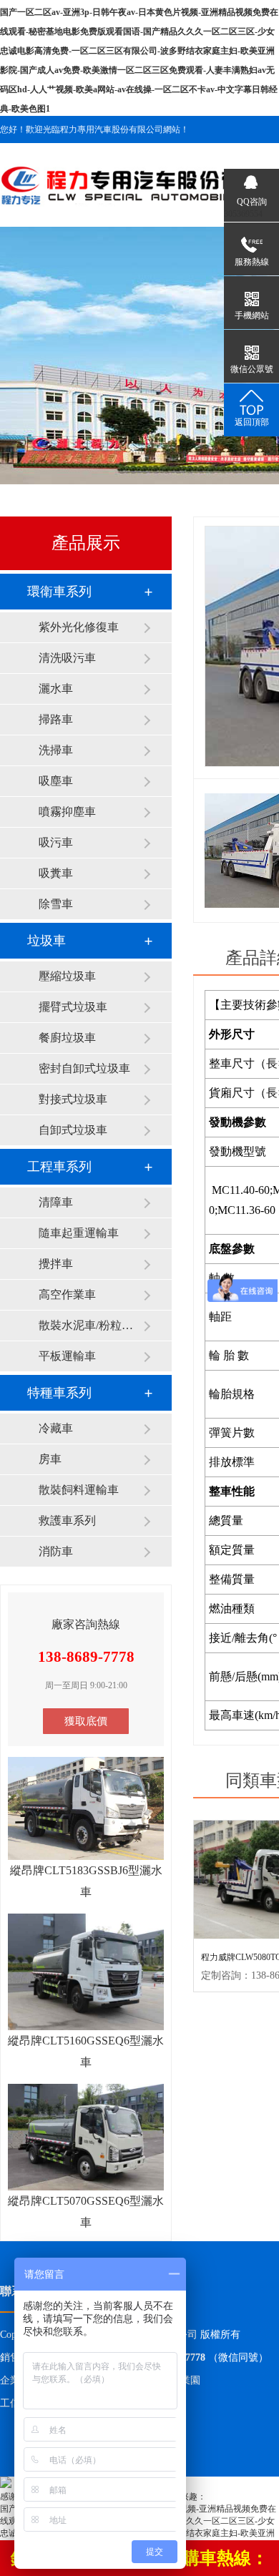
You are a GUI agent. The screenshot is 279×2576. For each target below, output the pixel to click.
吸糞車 (56, 873)
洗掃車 (56, 750)
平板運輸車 (67, 1356)
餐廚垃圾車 (67, 1038)
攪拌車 (56, 1264)
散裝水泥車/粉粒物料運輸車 (91, 1325)
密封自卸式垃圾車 (84, 1068)
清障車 (56, 1202)
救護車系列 (67, 1520)
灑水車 (56, 689)
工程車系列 (59, 1167)
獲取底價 (86, 1721)
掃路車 (56, 719)
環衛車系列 (59, 592)
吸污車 (56, 842)
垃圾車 (46, 941)
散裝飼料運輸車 (79, 1490)
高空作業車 (67, 1294)
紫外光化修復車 (79, 627)
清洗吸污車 (67, 658)
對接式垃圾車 (73, 1099)
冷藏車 (56, 1428)
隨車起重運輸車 (79, 1233)
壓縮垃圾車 (67, 976)
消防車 (56, 1551)
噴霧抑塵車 (67, 812)
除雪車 (56, 904)
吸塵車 (56, 781)
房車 (50, 1459)
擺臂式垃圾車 (73, 1007)
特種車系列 (59, 1393)
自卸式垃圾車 (73, 1130)
